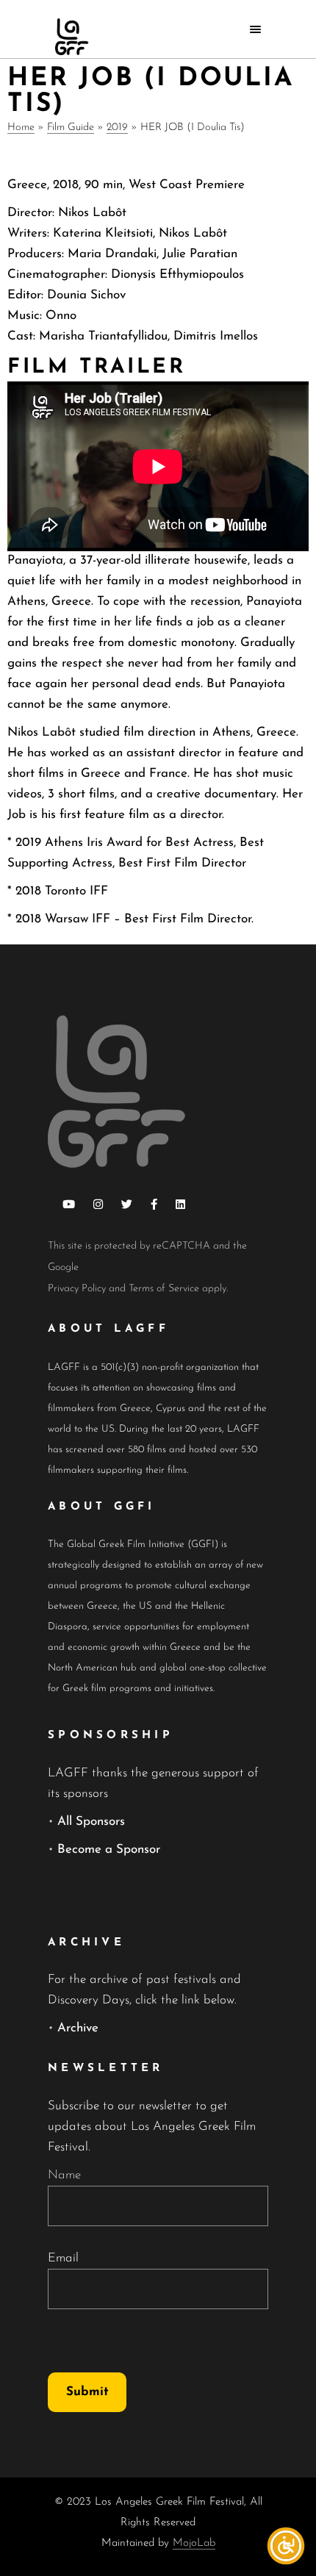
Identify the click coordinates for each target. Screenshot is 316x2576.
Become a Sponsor (109, 1850)
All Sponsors (91, 1822)
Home (21, 128)
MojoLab (194, 2543)
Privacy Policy (77, 1289)
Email (63, 2258)
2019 (117, 128)
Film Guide (71, 128)
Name (64, 2175)
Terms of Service (164, 1289)
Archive (78, 2028)
